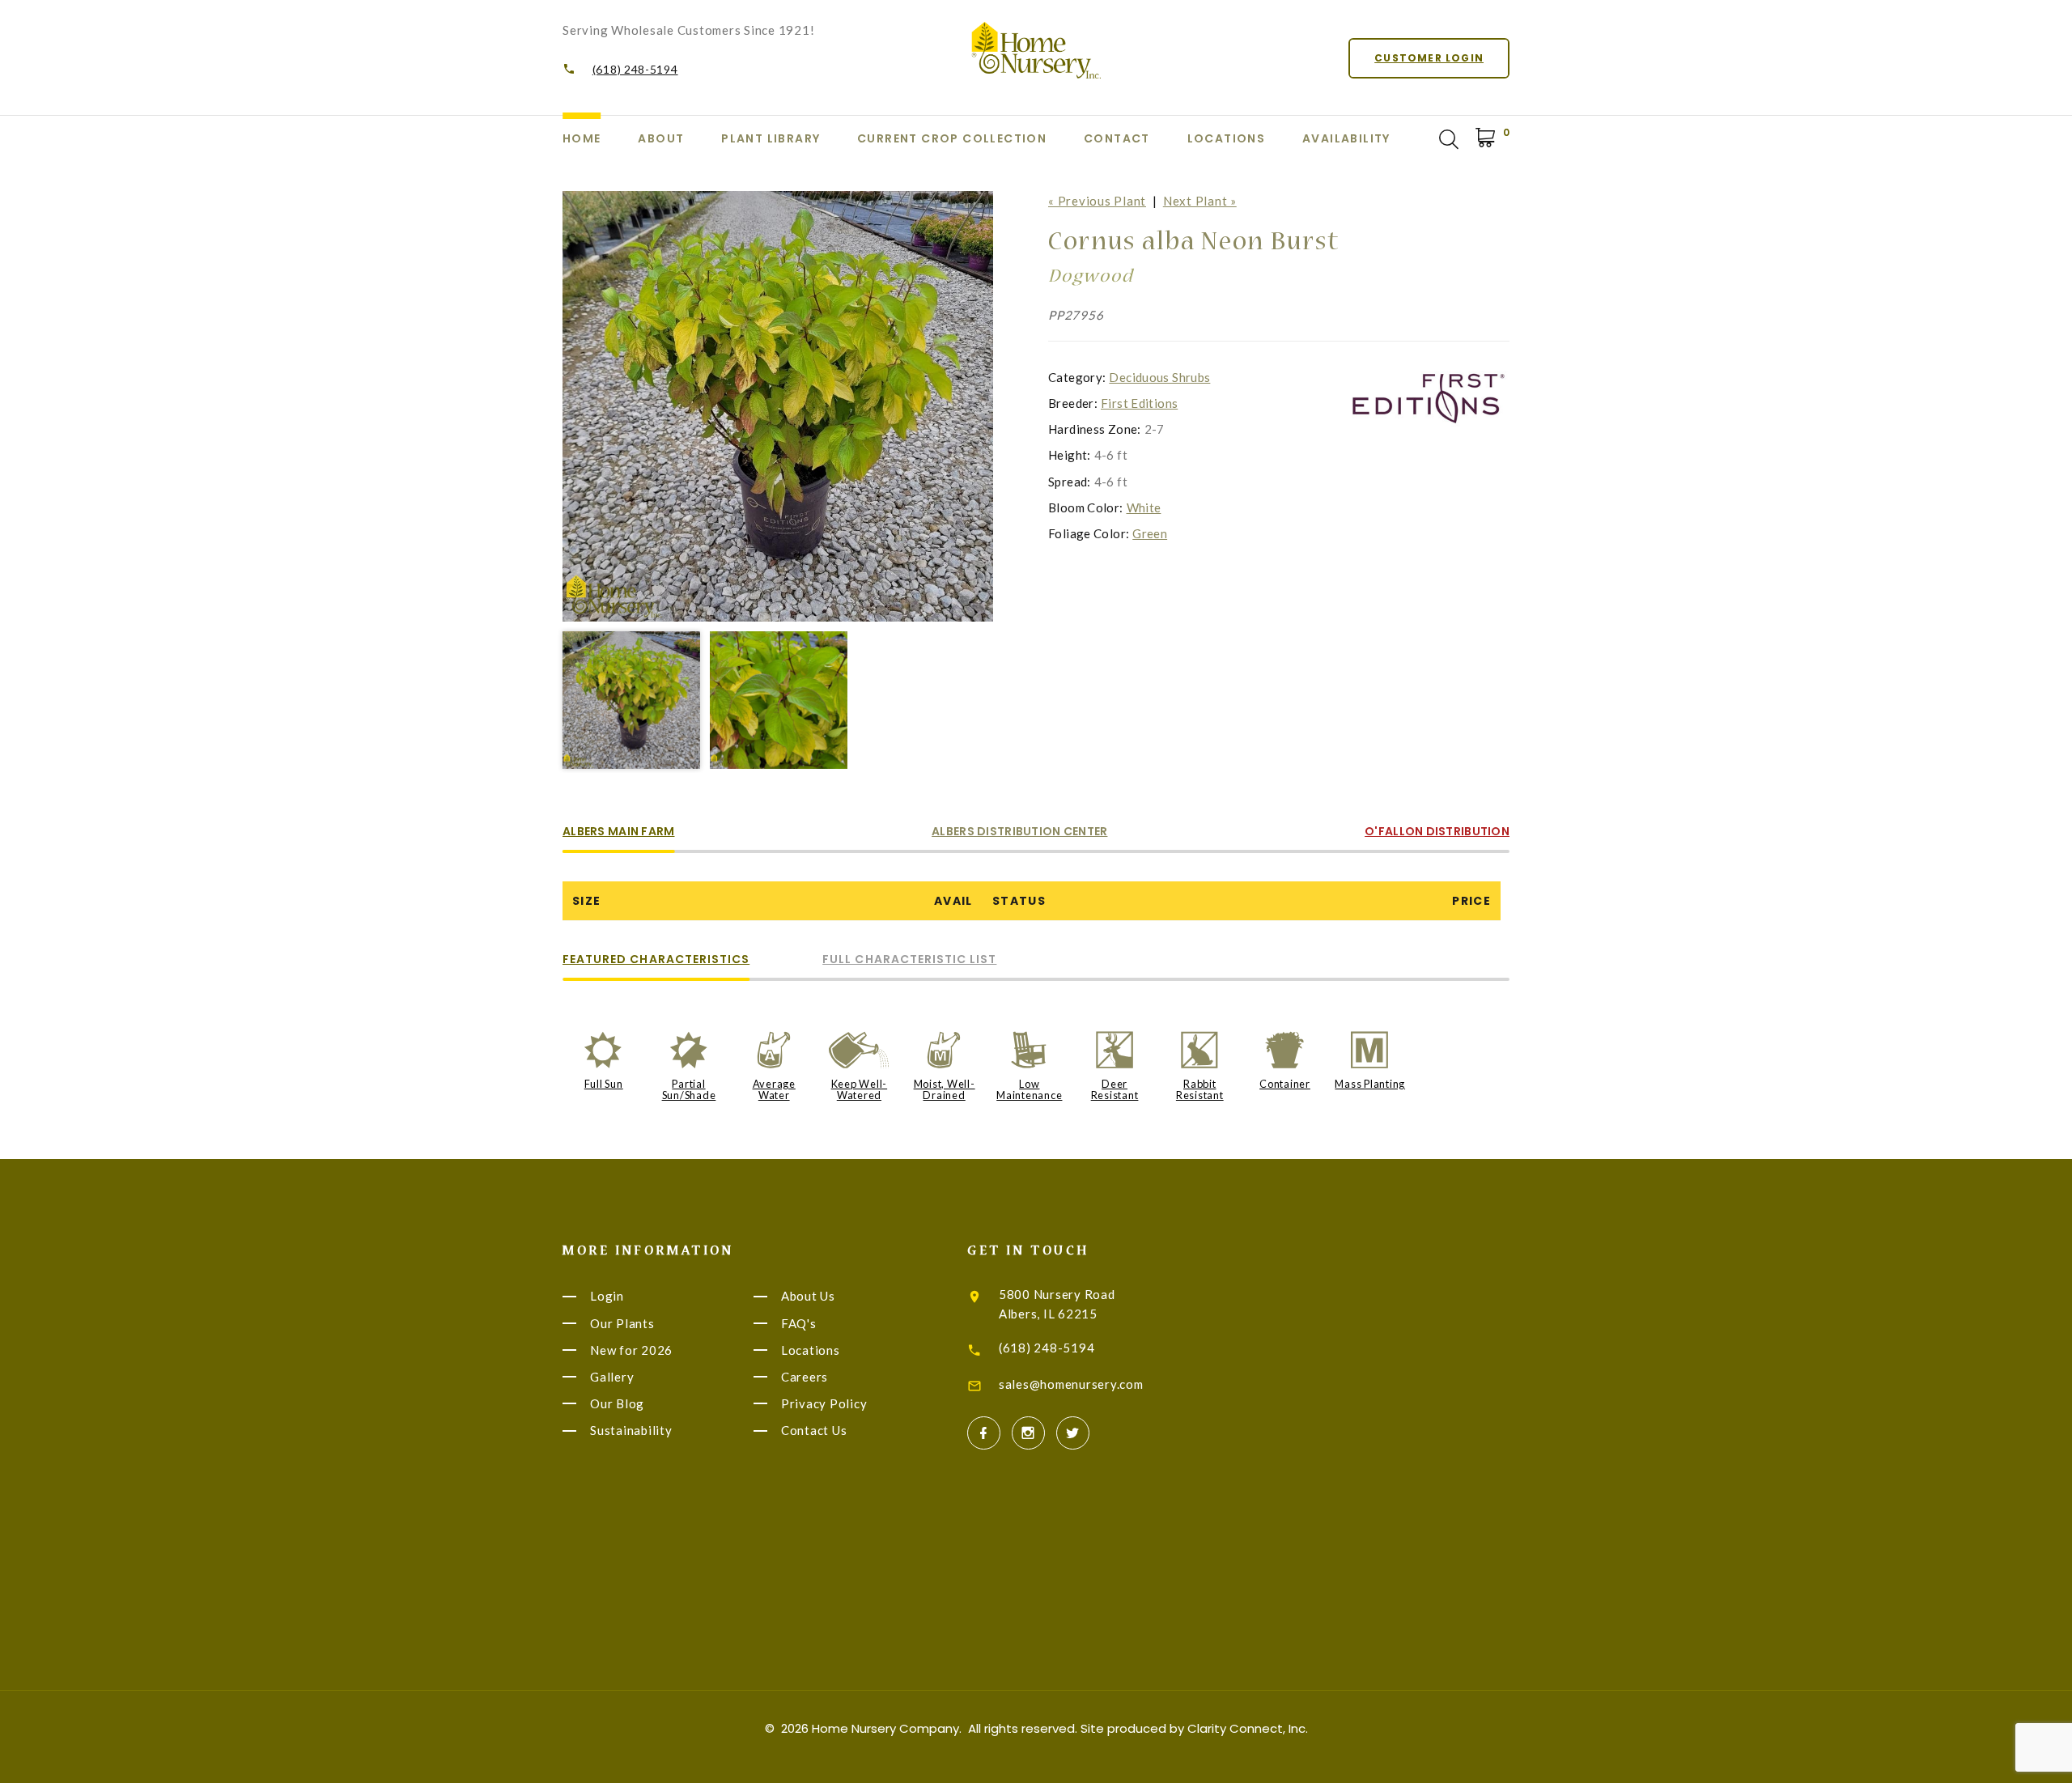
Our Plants (622, 1323)
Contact (1117, 138)
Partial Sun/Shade (689, 1089)
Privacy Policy (824, 1403)
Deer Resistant (1115, 1089)
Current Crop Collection (952, 138)
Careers (805, 1377)
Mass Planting (1370, 1084)
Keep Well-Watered (860, 1089)
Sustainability (631, 1431)
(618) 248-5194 (635, 69)
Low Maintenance (1029, 1089)
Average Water (774, 1089)
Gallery (612, 1377)
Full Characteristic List (909, 960)
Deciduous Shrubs (1159, 377)
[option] (778, 406)
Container (1285, 1084)
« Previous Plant (1097, 201)
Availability (1346, 138)
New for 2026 (631, 1350)
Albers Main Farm (618, 832)
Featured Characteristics (656, 960)
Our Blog (617, 1403)
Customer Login (1429, 58)
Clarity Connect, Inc (1246, 1728)
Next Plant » (1200, 201)
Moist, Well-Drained (945, 1089)
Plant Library (771, 138)
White (1144, 507)
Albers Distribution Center (1019, 832)
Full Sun (604, 1084)
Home (582, 138)
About (661, 138)
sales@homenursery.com (1071, 1384)
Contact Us (814, 1431)
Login (607, 1297)
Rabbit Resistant (1200, 1089)
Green (1150, 533)
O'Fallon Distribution (1437, 832)
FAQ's (799, 1323)
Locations (1227, 138)
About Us (808, 1297)
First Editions (1139, 403)
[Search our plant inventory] (1449, 139)
